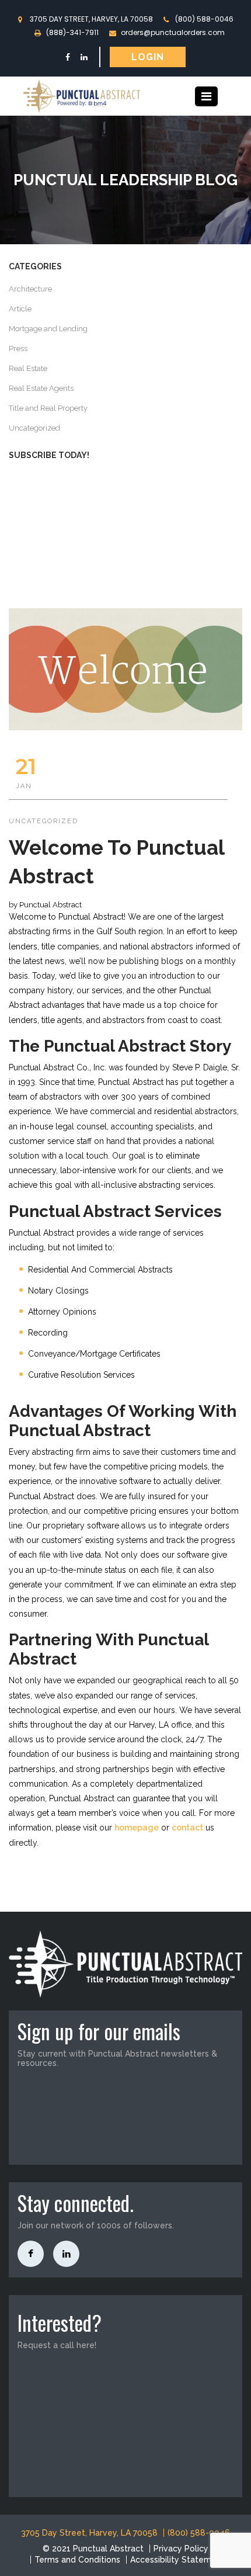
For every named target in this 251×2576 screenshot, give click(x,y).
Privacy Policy (181, 2549)
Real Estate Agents (41, 388)
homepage (137, 1828)
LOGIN (148, 57)
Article (20, 309)
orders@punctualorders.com (173, 32)
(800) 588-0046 (204, 19)
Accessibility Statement (177, 2560)
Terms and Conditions (77, 2560)
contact (187, 1828)
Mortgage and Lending (48, 329)
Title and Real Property (48, 408)
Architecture (30, 289)
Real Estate (28, 368)
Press (18, 349)
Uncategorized (34, 428)
